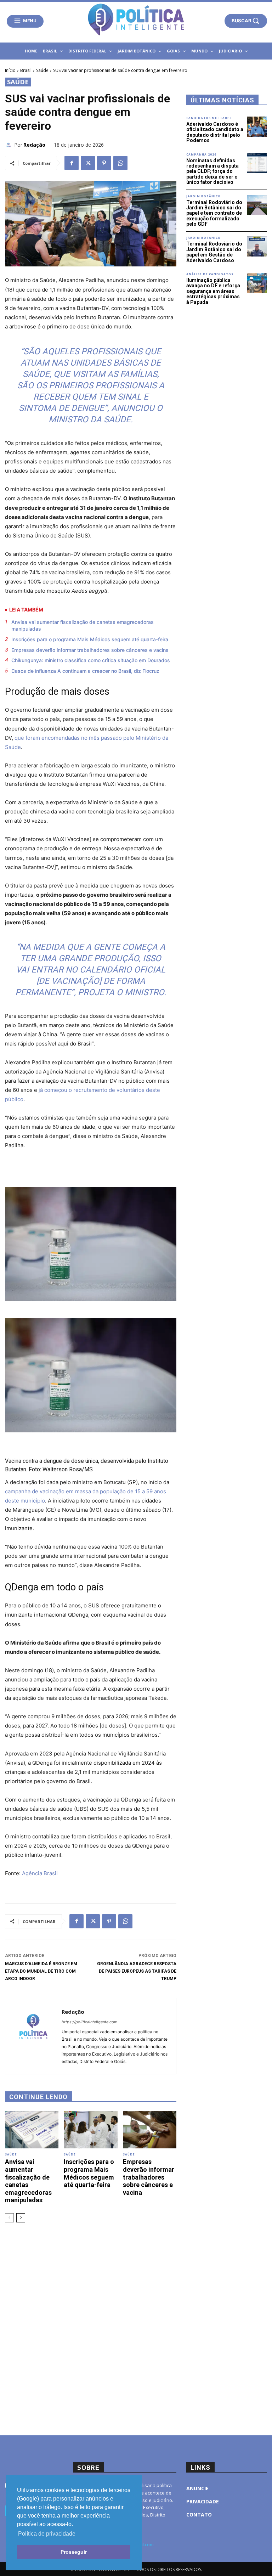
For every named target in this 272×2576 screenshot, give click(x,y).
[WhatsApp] (120, 163)
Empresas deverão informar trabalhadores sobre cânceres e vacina (90, 650)
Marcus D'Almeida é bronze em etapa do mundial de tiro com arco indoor (41, 1971)
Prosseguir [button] (74, 2552)
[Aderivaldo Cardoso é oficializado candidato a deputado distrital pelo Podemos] (257, 127)
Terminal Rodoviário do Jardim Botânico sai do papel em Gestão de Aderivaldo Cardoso (214, 252)
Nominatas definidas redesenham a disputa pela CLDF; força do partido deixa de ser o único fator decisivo (212, 171)
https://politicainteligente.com (90, 2022)
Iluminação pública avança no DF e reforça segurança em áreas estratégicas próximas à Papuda (213, 291)
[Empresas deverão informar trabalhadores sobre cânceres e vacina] (150, 2130)
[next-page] (21, 2218)
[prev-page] (9, 2218)
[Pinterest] (104, 163)
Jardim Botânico (203, 196)
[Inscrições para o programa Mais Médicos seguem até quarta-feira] (90, 2130)
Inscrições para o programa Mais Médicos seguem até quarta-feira (90, 639)
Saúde (42, 70)
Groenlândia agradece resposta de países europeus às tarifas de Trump (137, 1971)
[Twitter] (88, 163)
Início (10, 70)
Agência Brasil (40, 1873)
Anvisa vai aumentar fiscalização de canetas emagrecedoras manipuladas (83, 625)
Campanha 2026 (201, 154)
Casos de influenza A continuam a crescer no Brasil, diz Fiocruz (85, 671)
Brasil (26, 70)
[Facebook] (72, 163)
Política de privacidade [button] (47, 2534)
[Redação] (10, 145)
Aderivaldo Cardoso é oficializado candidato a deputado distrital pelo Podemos (215, 132)
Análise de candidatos (210, 274)
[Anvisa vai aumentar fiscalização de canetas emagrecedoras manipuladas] (32, 2130)
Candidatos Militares (209, 118)
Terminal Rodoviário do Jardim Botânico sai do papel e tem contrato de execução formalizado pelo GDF (214, 213)
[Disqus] (91, 2328)
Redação (34, 145)
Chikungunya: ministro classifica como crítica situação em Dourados (91, 660)
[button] (246, 21)
